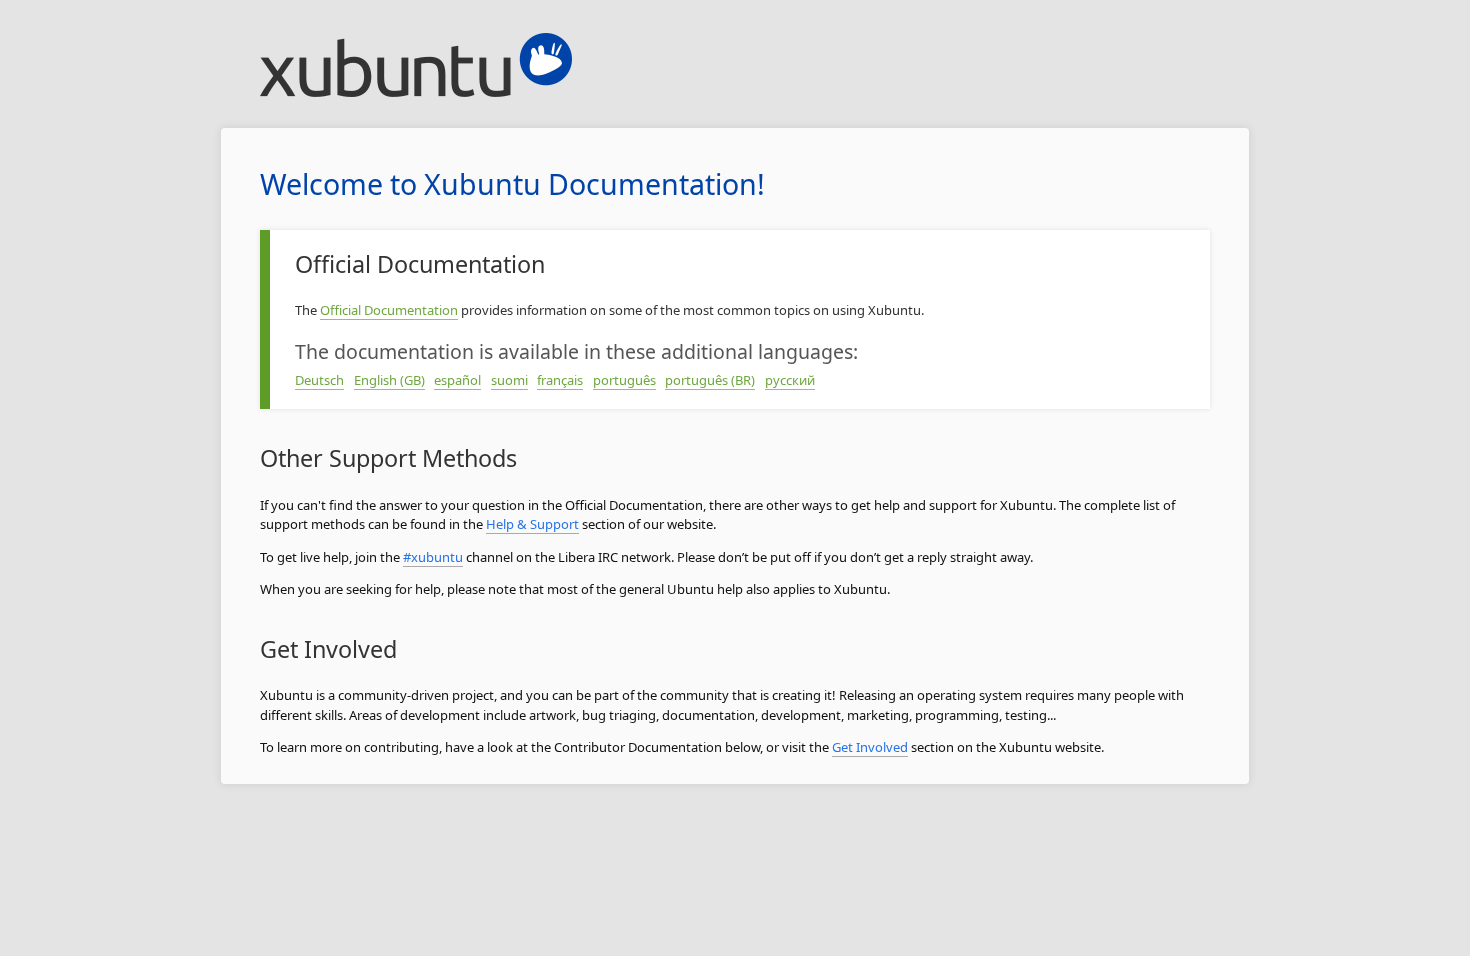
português (624, 380)
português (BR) (710, 380)
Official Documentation (389, 310)
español (457, 380)
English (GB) (389, 380)
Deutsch (319, 380)
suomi (509, 380)
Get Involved (870, 747)
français (560, 380)
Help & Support (532, 524)
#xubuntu (433, 557)
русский (790, 380)
